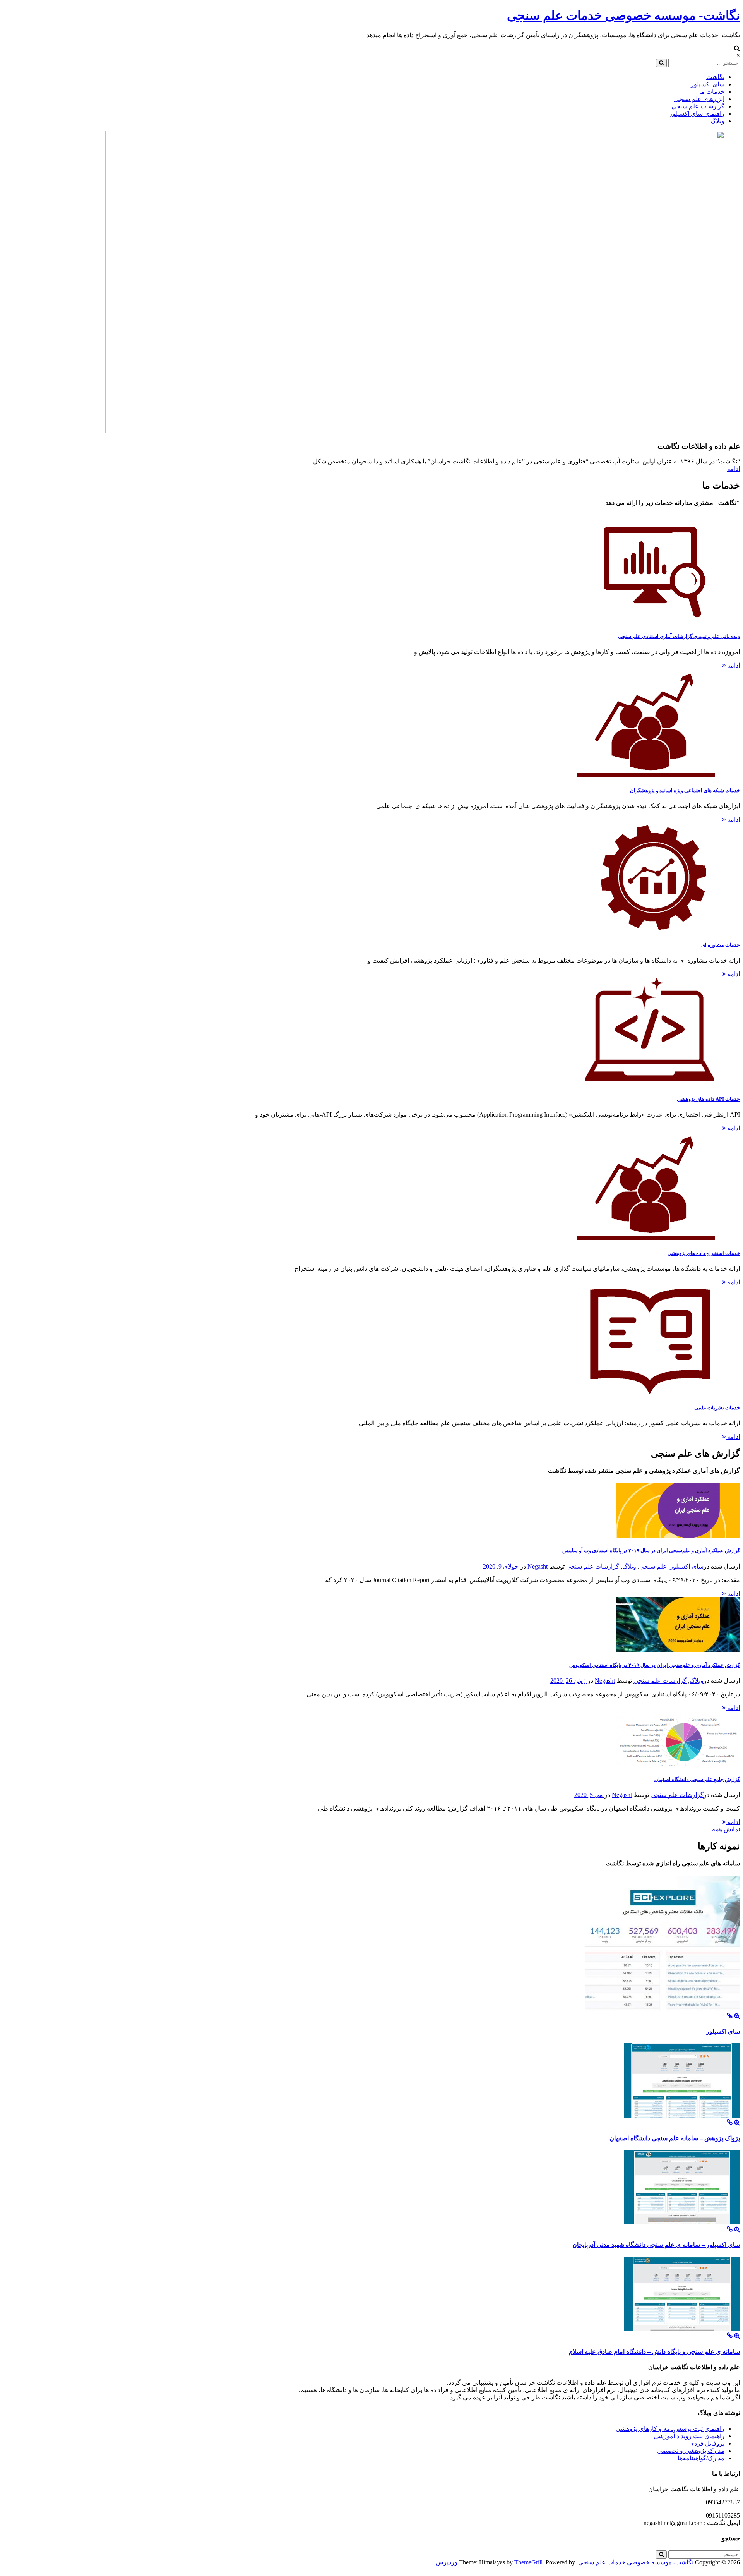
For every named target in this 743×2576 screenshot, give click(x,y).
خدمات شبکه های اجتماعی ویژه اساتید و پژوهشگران (685, 790)
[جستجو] (661, 63)
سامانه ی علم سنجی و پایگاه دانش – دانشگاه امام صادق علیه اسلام (654, 2352)
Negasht (538, 1566)
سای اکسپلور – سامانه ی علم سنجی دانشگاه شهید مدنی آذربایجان (656, 2245)
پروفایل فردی (707, 2443)
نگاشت (715, 77)
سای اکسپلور (708, 84)
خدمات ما (712, 92)
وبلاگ (717, 121)
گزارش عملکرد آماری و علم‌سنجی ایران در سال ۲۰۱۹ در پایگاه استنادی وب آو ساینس (651, 1551)
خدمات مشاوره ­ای (721, 945)
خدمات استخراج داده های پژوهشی (704, 1253)
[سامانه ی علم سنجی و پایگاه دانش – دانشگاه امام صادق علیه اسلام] (730, 2336)
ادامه (734, 469)
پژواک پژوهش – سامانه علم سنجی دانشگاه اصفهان (675, 2138)
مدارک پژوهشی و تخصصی (691, 2451)
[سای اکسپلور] (730, 2016)
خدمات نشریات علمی (717, 1408)
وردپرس (447, 2562)
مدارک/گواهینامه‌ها (701, 2458)
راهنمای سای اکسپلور (697, 114)
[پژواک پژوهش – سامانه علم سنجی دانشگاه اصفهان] (730, 2122)
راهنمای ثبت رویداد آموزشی (689, 2436)
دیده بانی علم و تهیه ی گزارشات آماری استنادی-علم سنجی (679, 636)
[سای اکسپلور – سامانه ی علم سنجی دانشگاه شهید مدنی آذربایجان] (730, 2229)
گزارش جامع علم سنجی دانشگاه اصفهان (697, 1779)
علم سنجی (653, 1566)
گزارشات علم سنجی (698, 106)
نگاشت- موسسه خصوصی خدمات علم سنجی (623, 15)
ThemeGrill (528, 2562)
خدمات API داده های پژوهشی (708, 1099)
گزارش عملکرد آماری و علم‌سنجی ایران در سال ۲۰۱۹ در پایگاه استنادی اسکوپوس (655, 1665)
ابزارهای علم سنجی (699, 99)
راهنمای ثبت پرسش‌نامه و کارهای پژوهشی (670, 2429)
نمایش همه (726, 1829)
